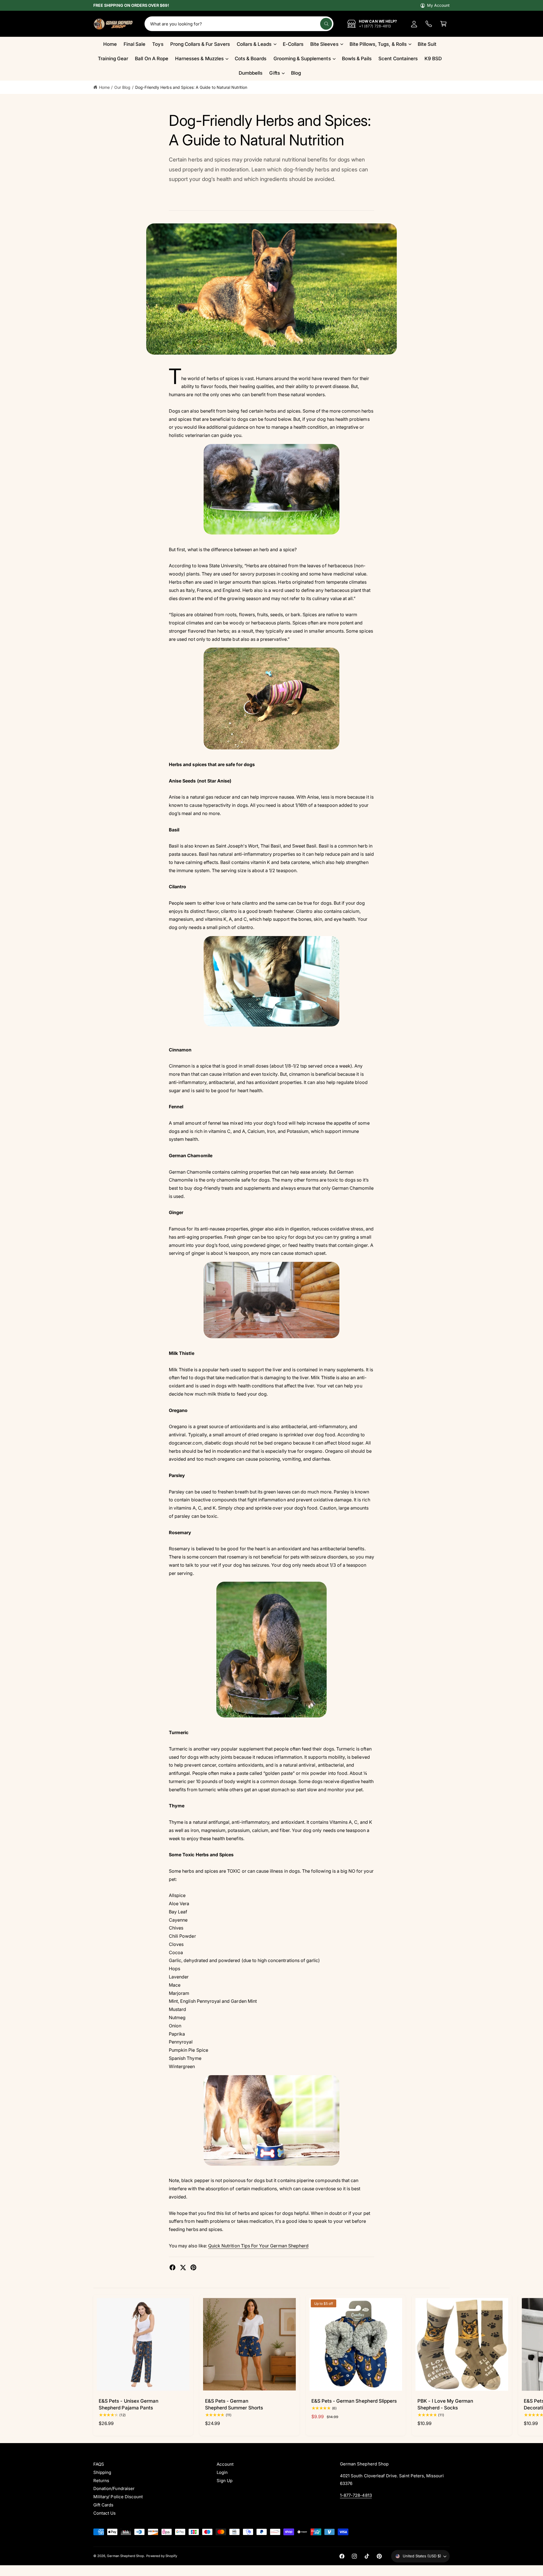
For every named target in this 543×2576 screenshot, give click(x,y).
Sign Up (225, 2481)
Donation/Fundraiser (114, 2488)
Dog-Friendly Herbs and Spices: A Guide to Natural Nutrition (191, 87)
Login (222, 2472)
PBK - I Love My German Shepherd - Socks (445, 2404)
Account (225, 2464)
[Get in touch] (429, 24)
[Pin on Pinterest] (193, 2267)
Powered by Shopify (162, 2556)
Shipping (102, 2472)
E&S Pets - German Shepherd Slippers (354, 2401)
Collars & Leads (254, 44)
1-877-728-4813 (356, 2495)
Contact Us (104, 2513)
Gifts (274, 73)
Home (104, 87)
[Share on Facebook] (173, 2267)
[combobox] (239, 24)
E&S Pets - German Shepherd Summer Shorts (234, 2404)
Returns (101, 2481)
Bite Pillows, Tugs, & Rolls (378, 44)
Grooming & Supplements (302, 59)
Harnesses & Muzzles (199, 59)
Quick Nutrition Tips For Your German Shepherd (258, 2246)
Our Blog (122, 87)
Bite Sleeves (324, 44)
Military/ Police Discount (118, 2497)
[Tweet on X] (183, 2267)
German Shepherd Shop (125, 2556)
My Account (438, 5)
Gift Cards (103, 2505)
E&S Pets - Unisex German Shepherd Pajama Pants (129, 2404)
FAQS (99, 2464)
